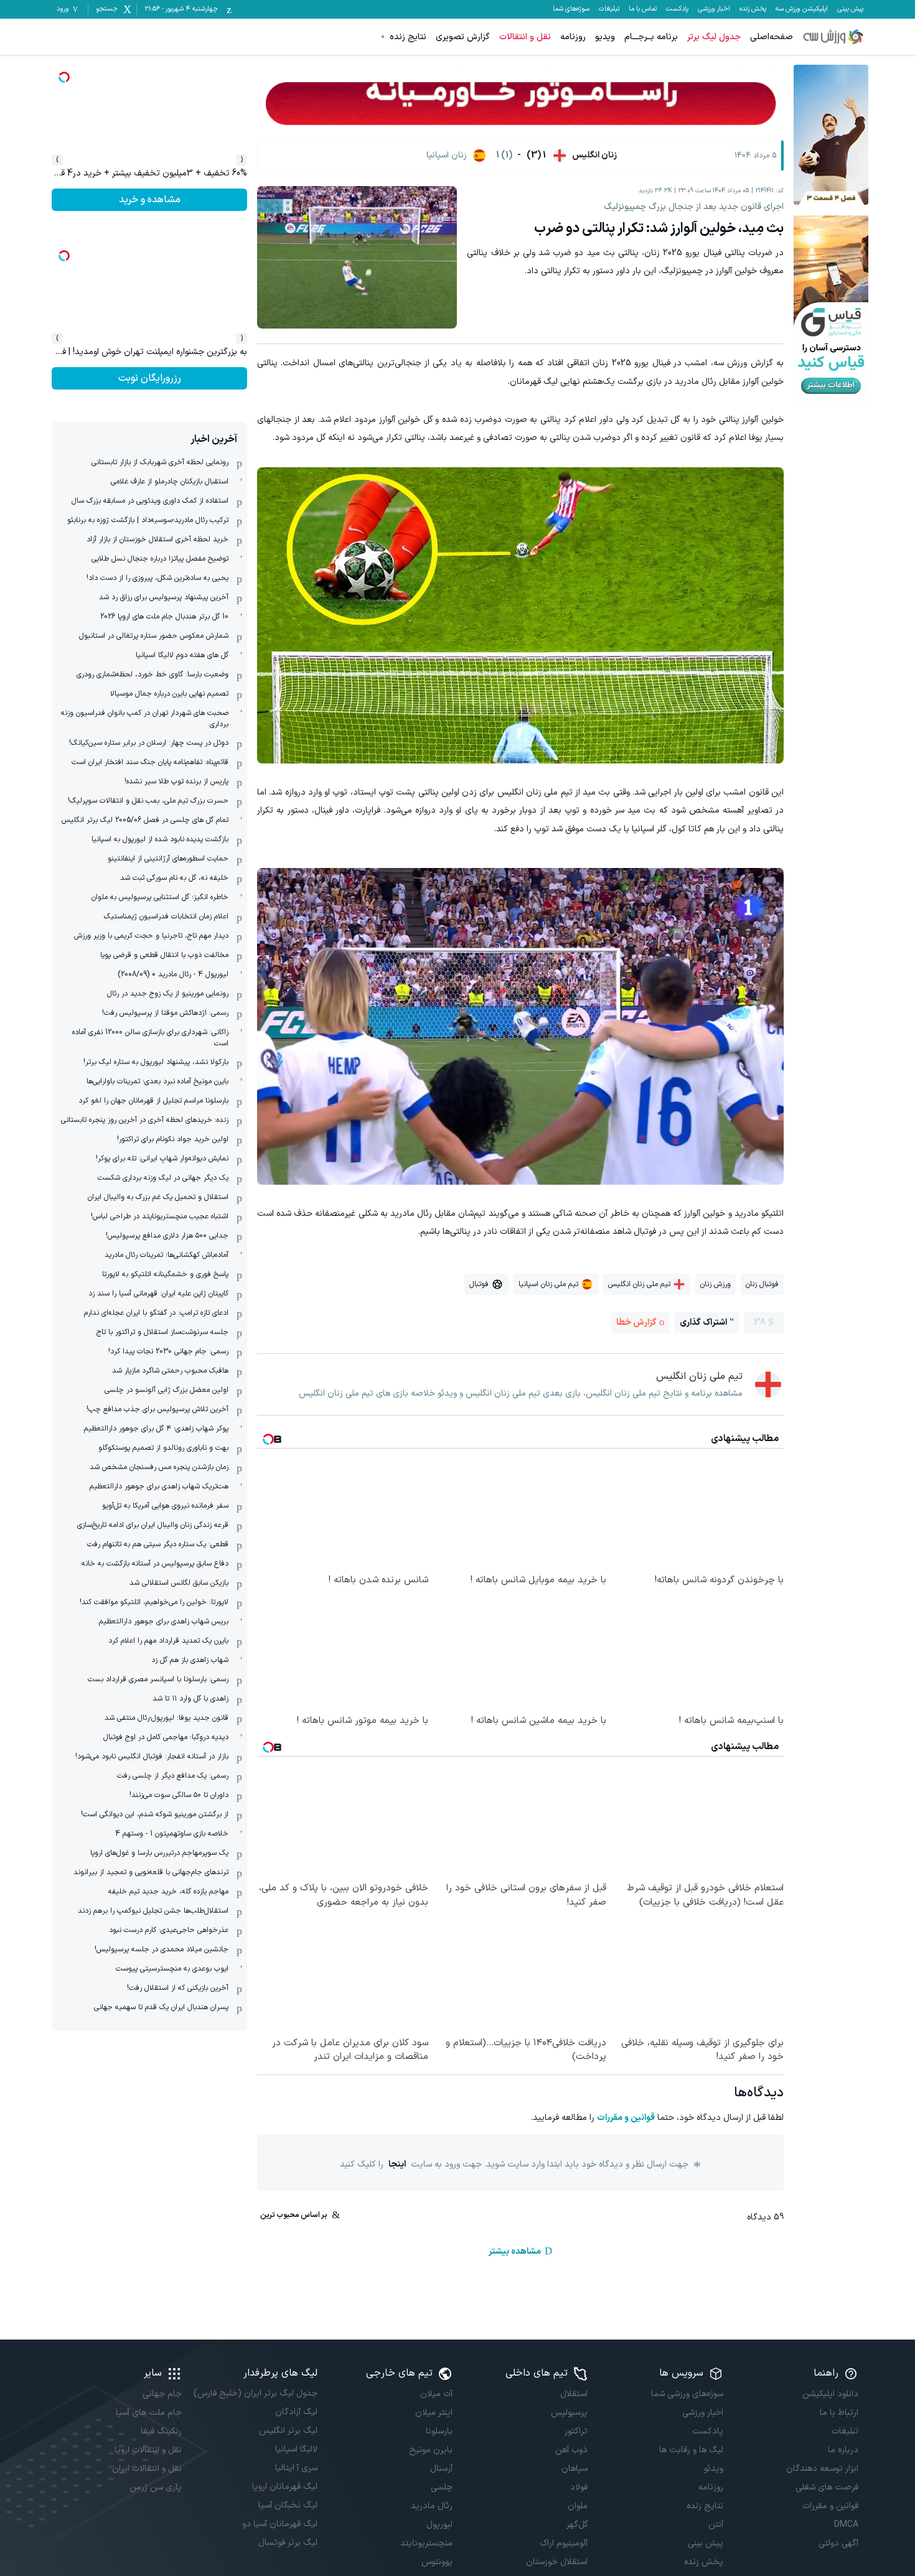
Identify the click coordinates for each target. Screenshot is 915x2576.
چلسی (442, 2487)
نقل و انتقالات (525, 37)
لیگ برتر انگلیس (288, 2431)
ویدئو (713, 2469)
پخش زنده (753, 9)
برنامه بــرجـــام (651, 37)
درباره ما (843, 2450)
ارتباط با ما (839, 2413)
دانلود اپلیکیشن (830, 2394)
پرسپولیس (569, 2413)
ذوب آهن (571, 2450)
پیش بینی (850, 9)
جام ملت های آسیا (149, 2413)
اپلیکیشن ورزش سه (802, 9)
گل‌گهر (577, 2525)
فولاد (579, 2487)
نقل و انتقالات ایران (147, 2469)
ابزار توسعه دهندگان (822, 2469)
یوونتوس (437, 2562)
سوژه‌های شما (571, 9)
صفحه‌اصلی (772, 37)
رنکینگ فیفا (161, 2431)
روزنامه (573, 37)
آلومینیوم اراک (564, 2543)
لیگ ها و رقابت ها (691, 2450)
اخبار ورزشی (714, 9)
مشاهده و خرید (150, 378)
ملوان (578, 2506)
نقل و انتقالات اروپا (148, 2450)
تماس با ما (643, 9)
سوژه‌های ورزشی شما (687, 2394)
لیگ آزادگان (296, 2412)
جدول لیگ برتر (714, 37)
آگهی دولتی (838, 2543)
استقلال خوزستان (557, 2562)
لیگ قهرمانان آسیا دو (279, 2524)
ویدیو (605, 37)
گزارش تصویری (463, 37)
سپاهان (575, 2469)
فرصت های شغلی (827, 2487)
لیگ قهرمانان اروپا (284, 2487)
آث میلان (436, 2394)
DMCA (846, 2525)
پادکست (677, 9)
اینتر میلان (434, 2413)
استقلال (574, 2394)
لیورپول (439, 2525)
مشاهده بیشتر (515, 2252)
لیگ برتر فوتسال (288, 2543)
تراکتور (576, 2431)
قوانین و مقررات (626, 2118)
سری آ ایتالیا (296, 2468)
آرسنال (441, 2469)
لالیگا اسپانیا (296, 2449)
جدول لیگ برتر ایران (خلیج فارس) (255, 2393)
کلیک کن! (150, 200)
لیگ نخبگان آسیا (288, 2505)
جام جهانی (162, 2394)
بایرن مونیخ (431, 2450)
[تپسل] (64, 77)
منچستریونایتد (426, 2543)
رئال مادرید (432, 2506)
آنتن (716, 2525)
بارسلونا (439, 2431)
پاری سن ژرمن (156, 2487)
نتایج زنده (408, 37)
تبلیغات (609, 9)
